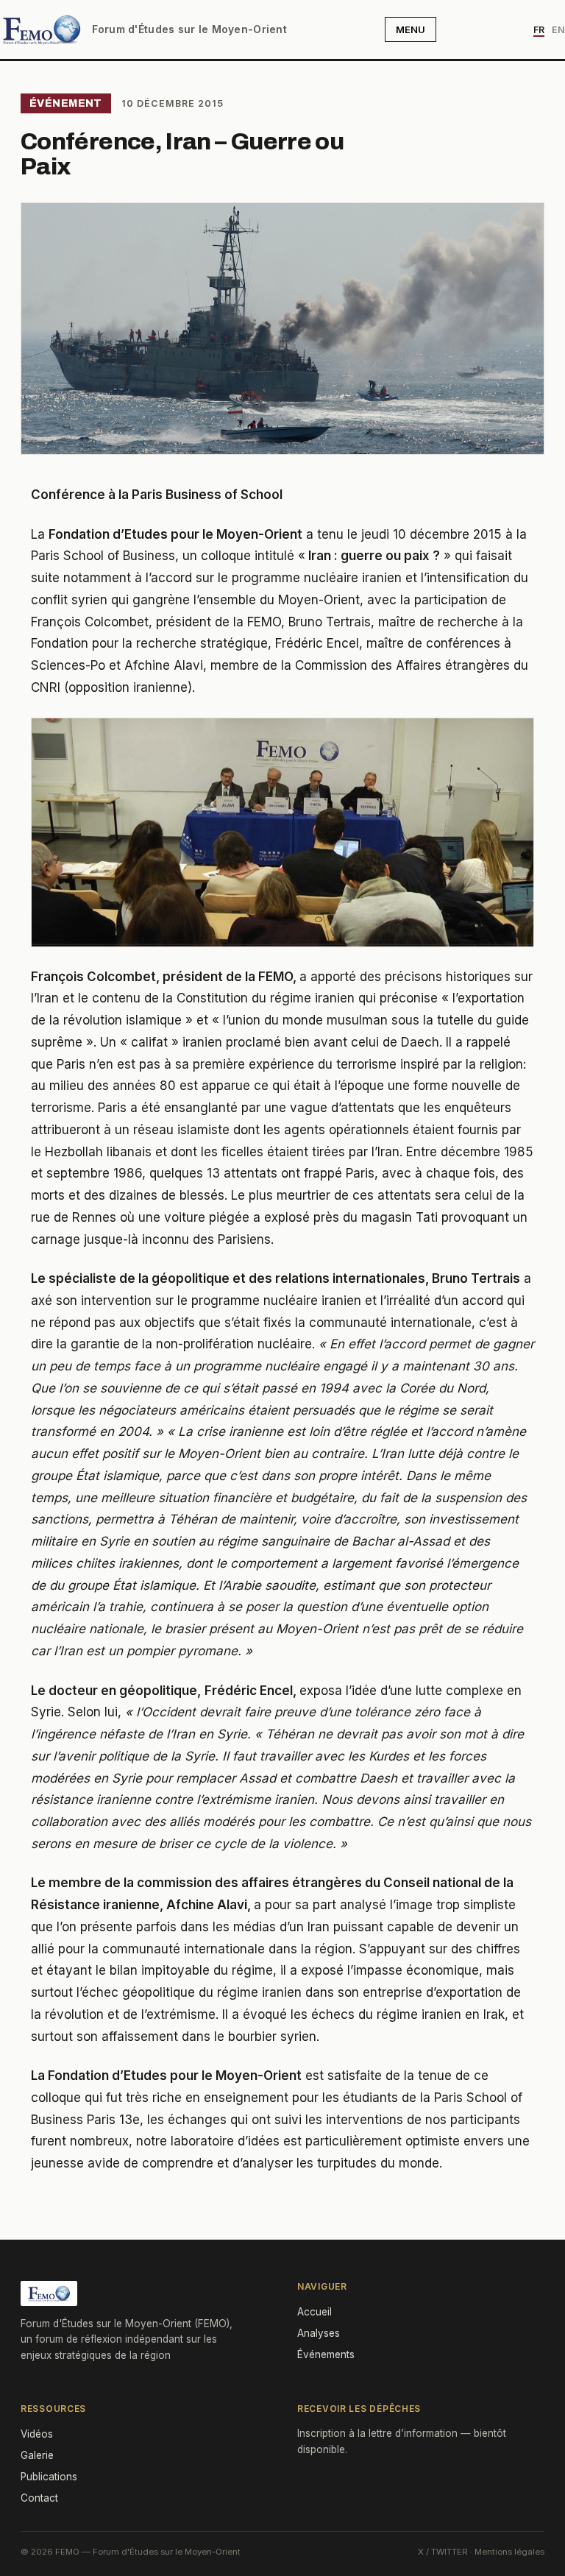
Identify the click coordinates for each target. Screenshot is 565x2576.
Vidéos (37, 2434)
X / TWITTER (443, 2552)
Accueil (315, 2312)
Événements (326, 2354)
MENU (411, 29)
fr (539, 30)
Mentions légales (509, 2552)
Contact (39, 2498)
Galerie (37, 2455)
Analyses (319, 2333)
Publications (49, 2477)
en (558, 30)
